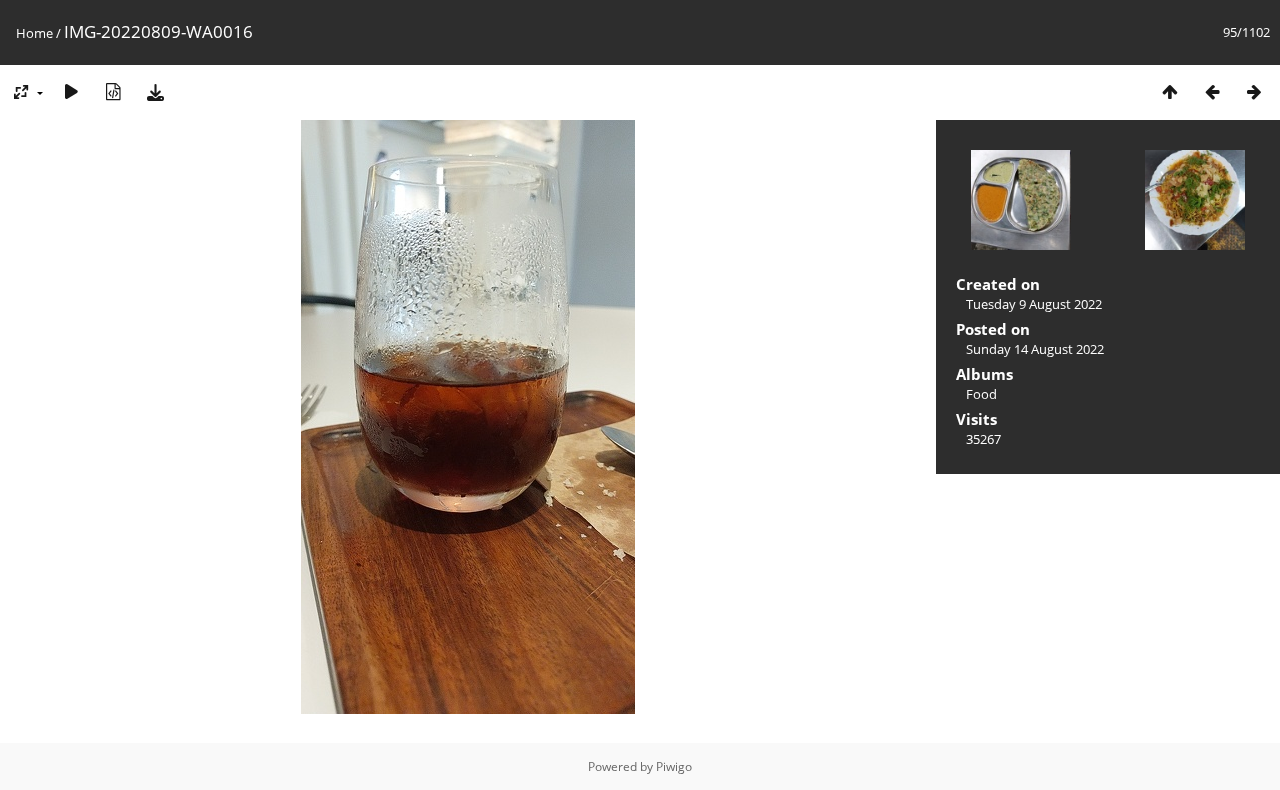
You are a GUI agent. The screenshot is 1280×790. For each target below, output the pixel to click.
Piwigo (674, 766)
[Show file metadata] (113, 91)
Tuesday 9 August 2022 (1034, 304)
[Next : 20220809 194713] (1254, 91)
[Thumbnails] (1170, 91)
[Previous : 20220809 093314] (1212, 91)
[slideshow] (71, 91)
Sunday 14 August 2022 (1035, 349)
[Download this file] (155, 91)
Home (34, 33)
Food (981, 394)
